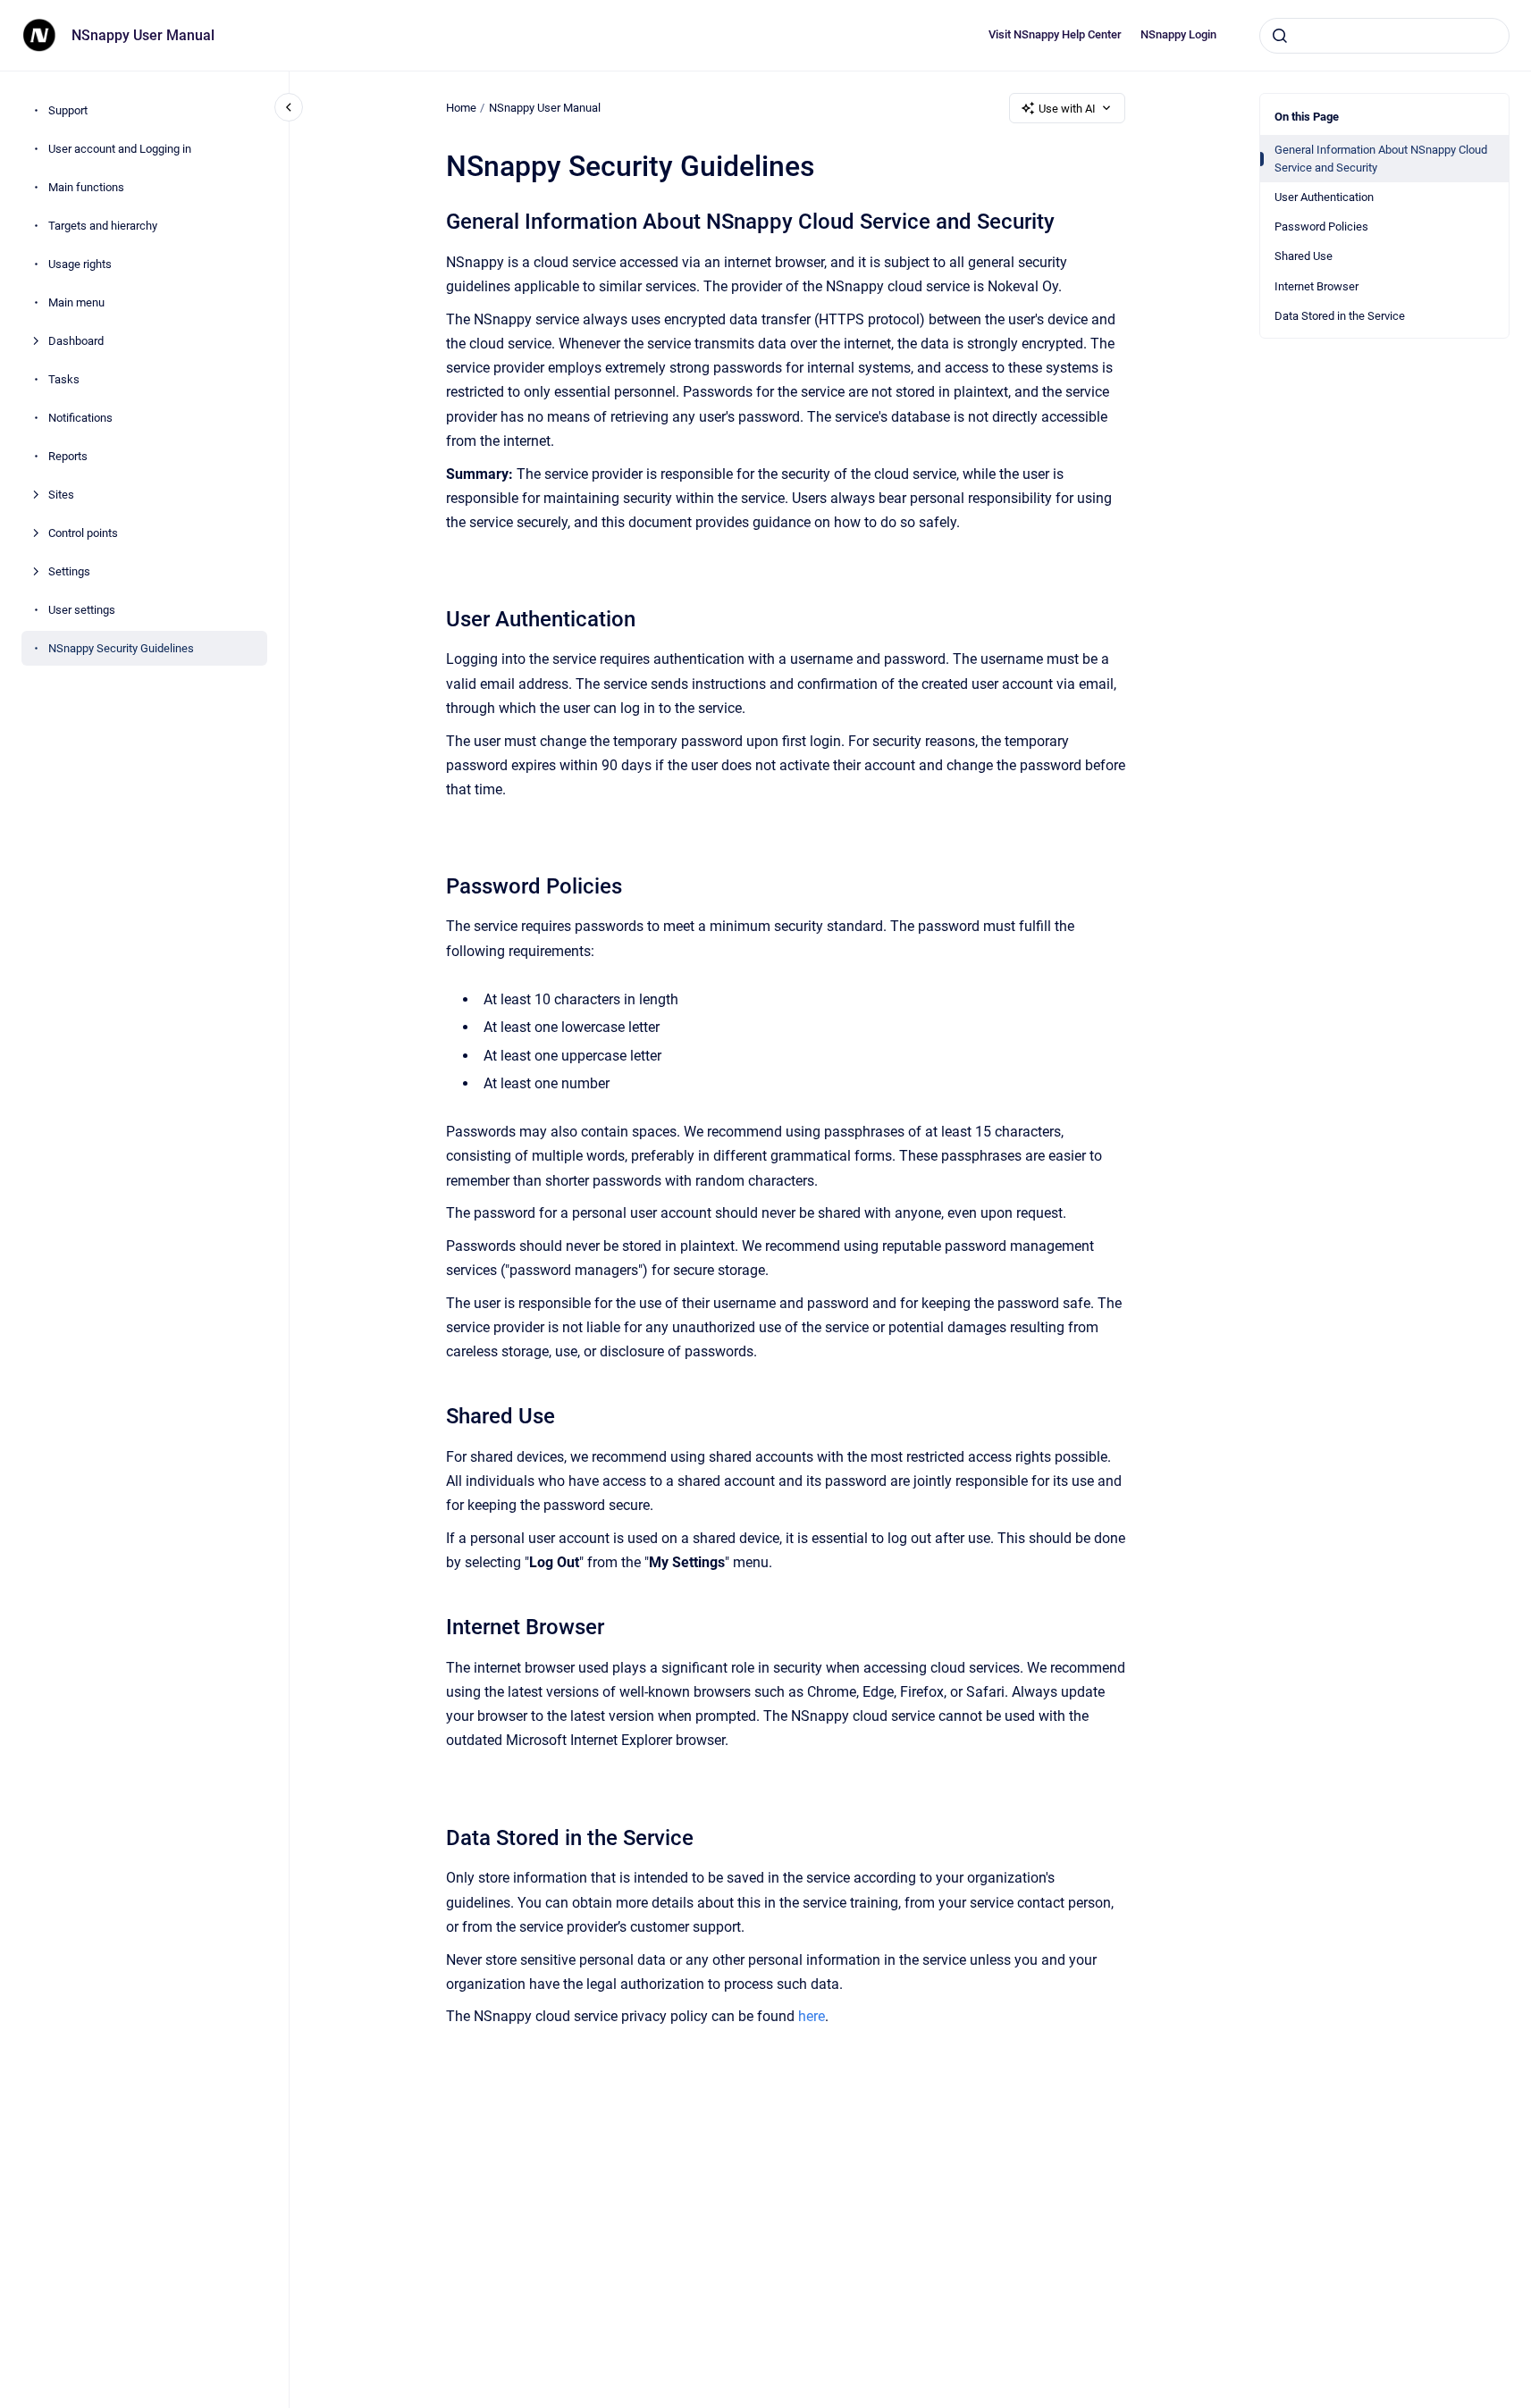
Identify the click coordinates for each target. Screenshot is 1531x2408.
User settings (82, 610)
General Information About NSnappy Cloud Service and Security (1381, 159)
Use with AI (1067, 109)
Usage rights (80, 264)
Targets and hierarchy (103, 226)
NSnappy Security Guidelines (121, 648)
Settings (69, 571)
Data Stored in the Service (1340, 316)
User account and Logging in (120, 149)
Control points (83, 533)
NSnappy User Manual (143, 35)
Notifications (80, 418)
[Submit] (1280, 36)
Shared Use (1304, 256)
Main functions (86, 187)
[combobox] (1384, 36)
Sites (61, 495)
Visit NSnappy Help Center (1055, 34)
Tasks (64, 379)
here (812, 2016)
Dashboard (76, 341)
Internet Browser (1316, 286)
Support (68, 110)
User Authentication (1324, 197)
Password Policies (1321, 227)
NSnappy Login (1178, 34)
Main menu (76, 302)
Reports (68, 456)
